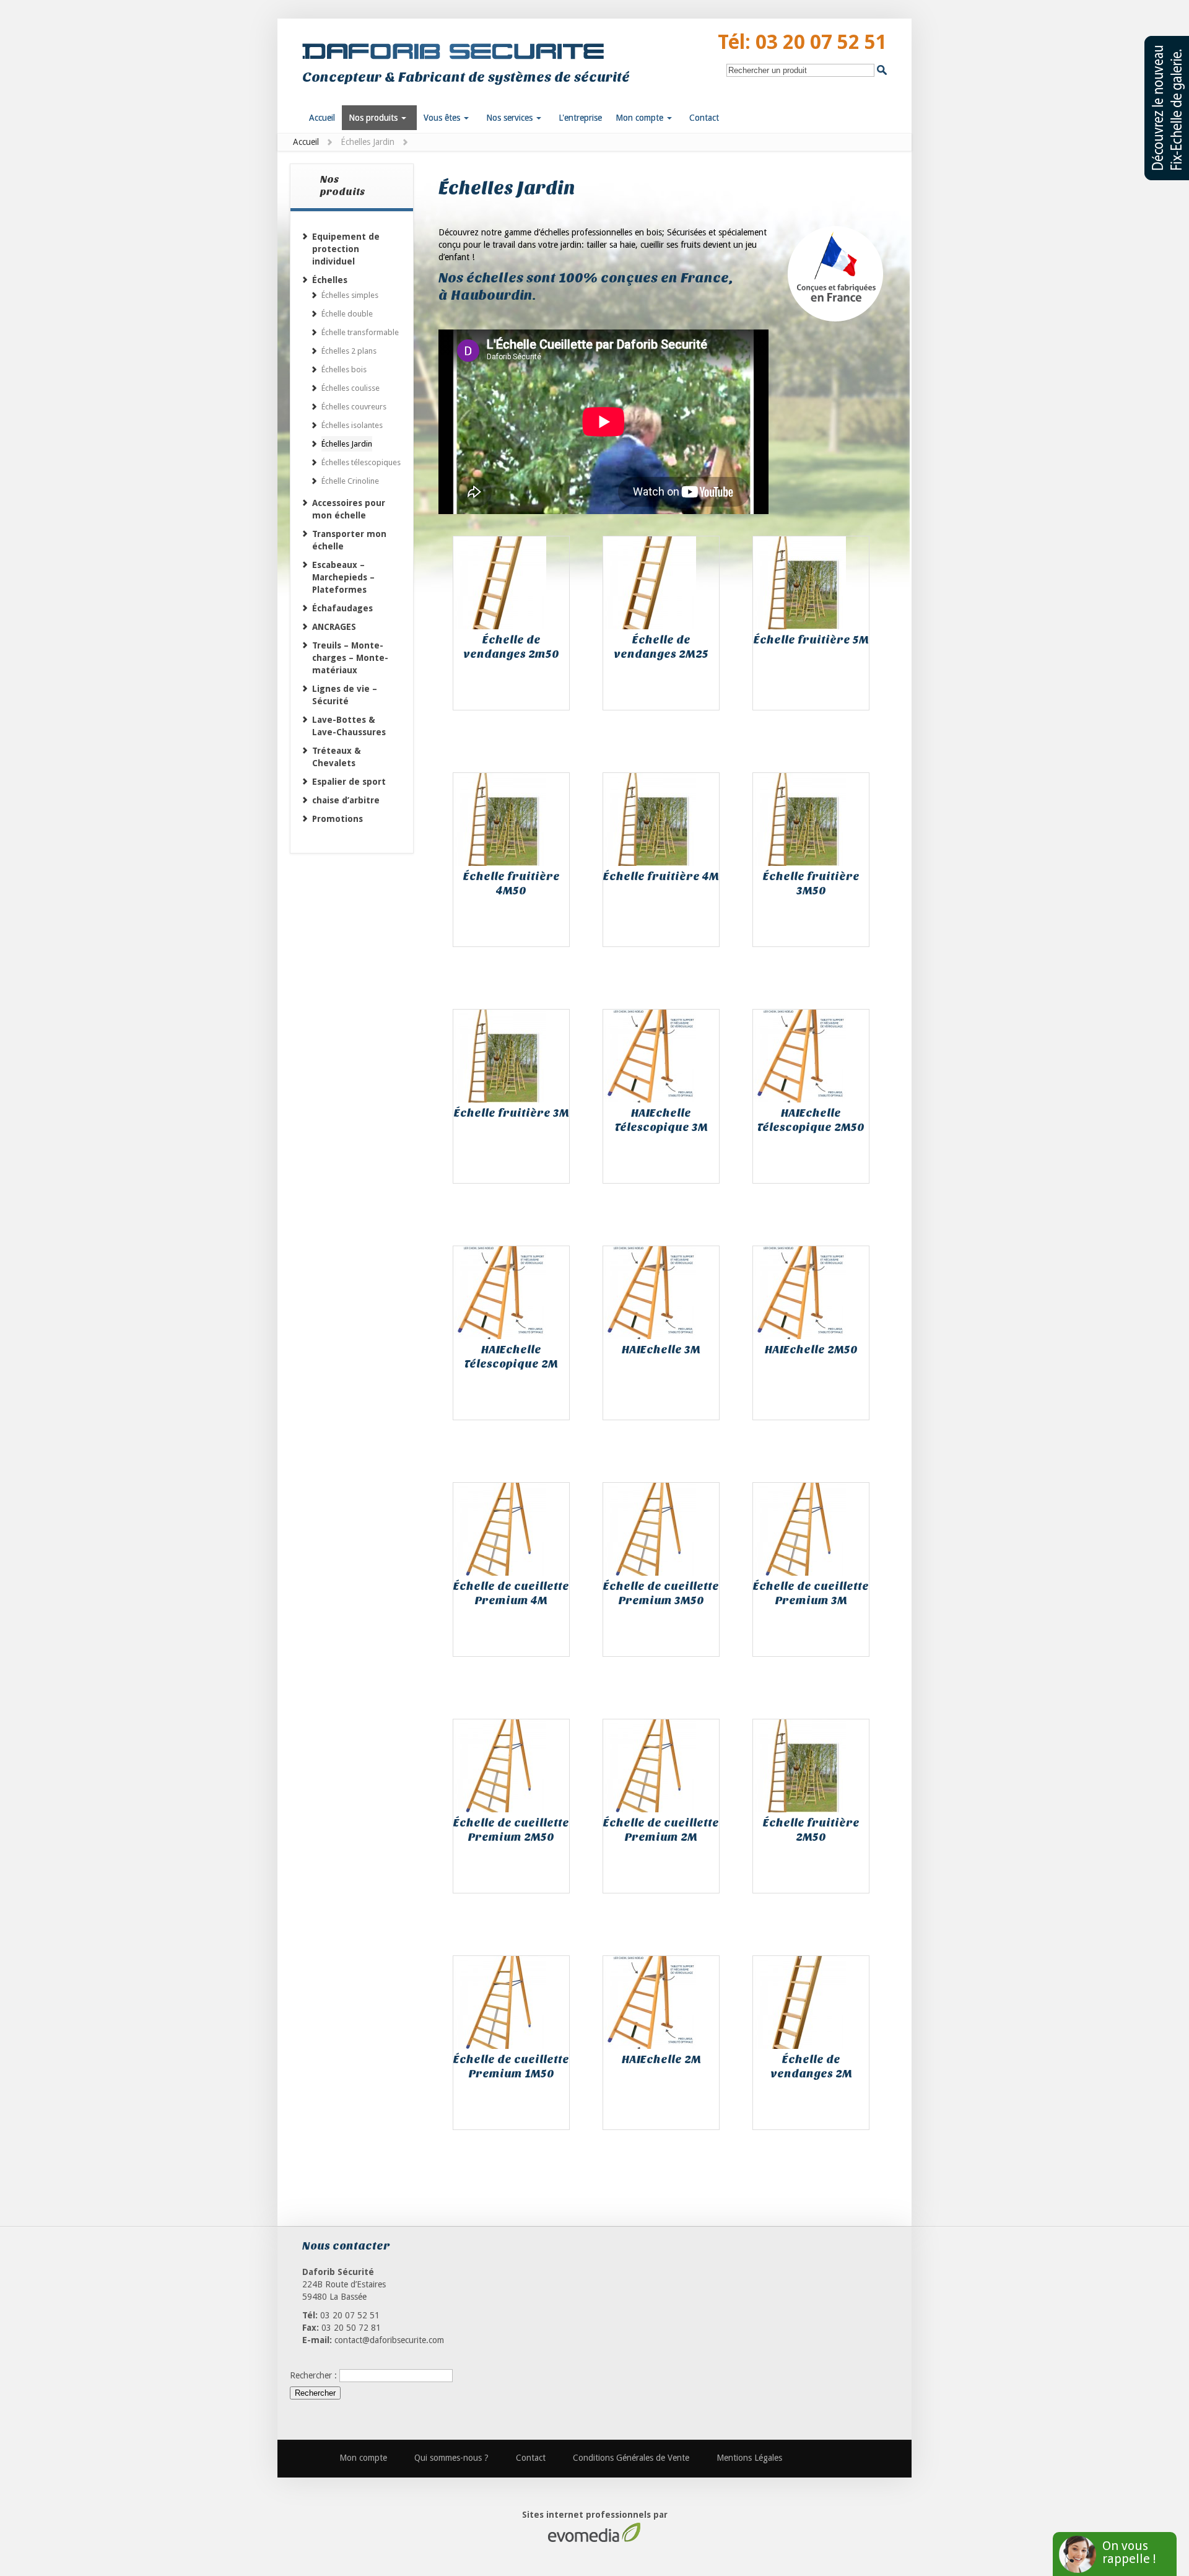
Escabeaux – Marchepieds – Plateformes (343, 577)
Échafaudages (342, 608)
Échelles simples (350, 295)
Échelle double (347, 314)
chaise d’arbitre (346, 800)
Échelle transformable (360, 332)
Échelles (330, 280)
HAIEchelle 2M (661, 2060)
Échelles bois (344, 369)
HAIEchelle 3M (661, 1350)
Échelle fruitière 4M (661, 877)
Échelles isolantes (352, 425)
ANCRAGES (334, 627)
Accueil (306, 142)
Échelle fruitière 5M (811, 640)
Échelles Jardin (347, 444)
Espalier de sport (349, 782)
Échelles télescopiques (361, 462)
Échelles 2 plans (349, 351)
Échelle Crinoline (350, 481)
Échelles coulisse (351, 388)
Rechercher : (313, 2375)
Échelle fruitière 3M (512, 1113)
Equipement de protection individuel (346, 249)
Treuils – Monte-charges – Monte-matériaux (350, 658)
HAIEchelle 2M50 (811, 1350)
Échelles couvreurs (354, 407)
